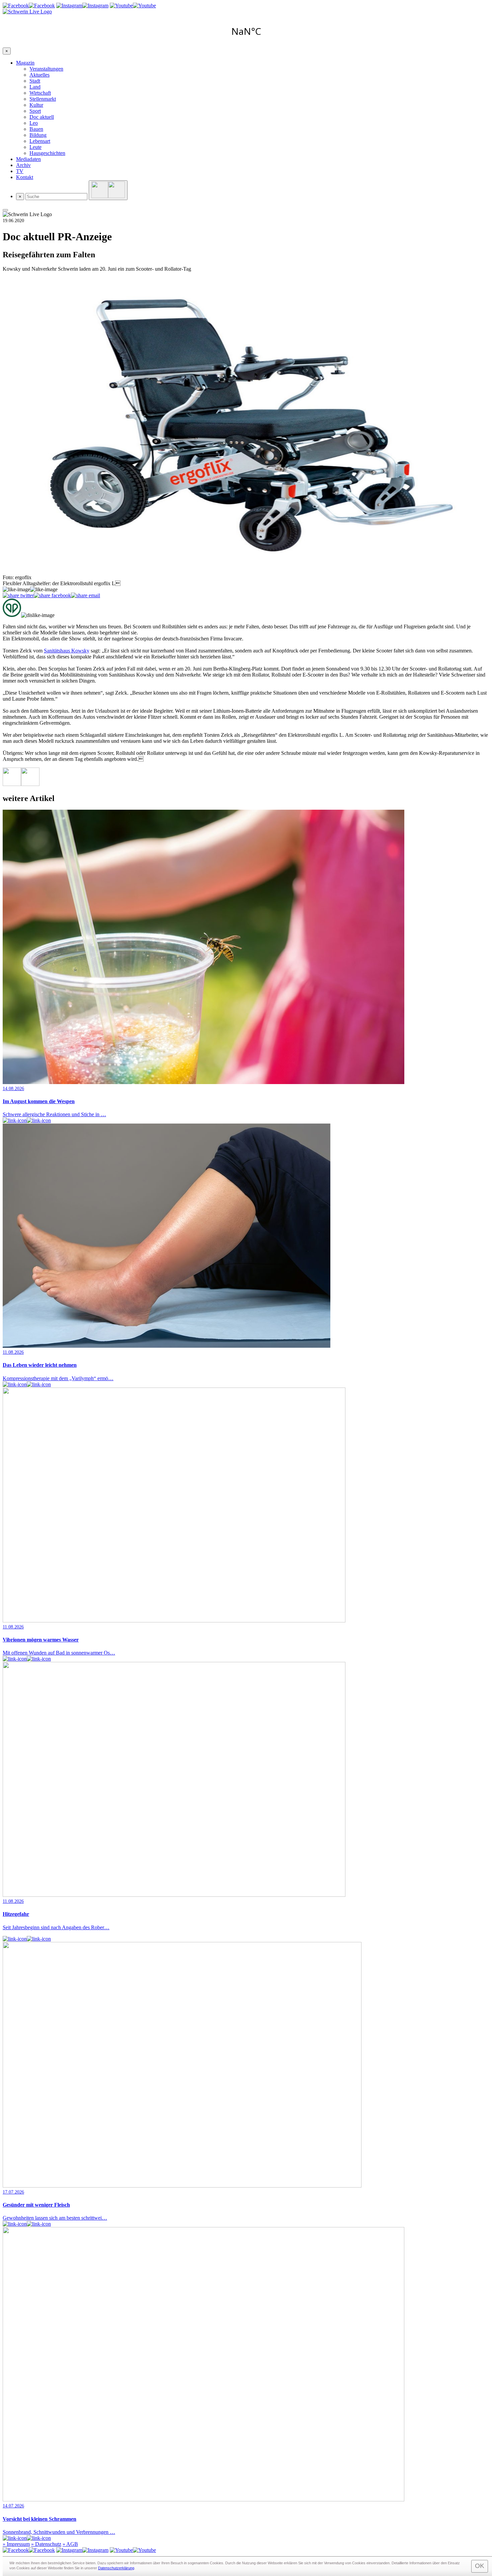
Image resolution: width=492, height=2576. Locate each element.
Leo (34, 123)
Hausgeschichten (47, 153)
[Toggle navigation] (5, 210)
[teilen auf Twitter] (18, 596)
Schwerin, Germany (246, 31)
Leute (35, 147)
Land (35, 87)
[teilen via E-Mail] (86, 596)
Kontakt (25, 177)
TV (20, 171)
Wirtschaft (40, 93)
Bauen (36, 129)
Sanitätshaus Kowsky (67, 651)
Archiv (23, 165)
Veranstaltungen (46, 69)
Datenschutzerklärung (116, 2568)
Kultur (36, 105)
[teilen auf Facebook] (52, 596)
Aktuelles (39, 75)
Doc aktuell (42, 117)
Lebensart (40, 141)
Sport (35, 111)
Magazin (25, 63)
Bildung (38, 135)
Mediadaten (28, 159)
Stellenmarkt (43, 99)
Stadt (35, 81)
